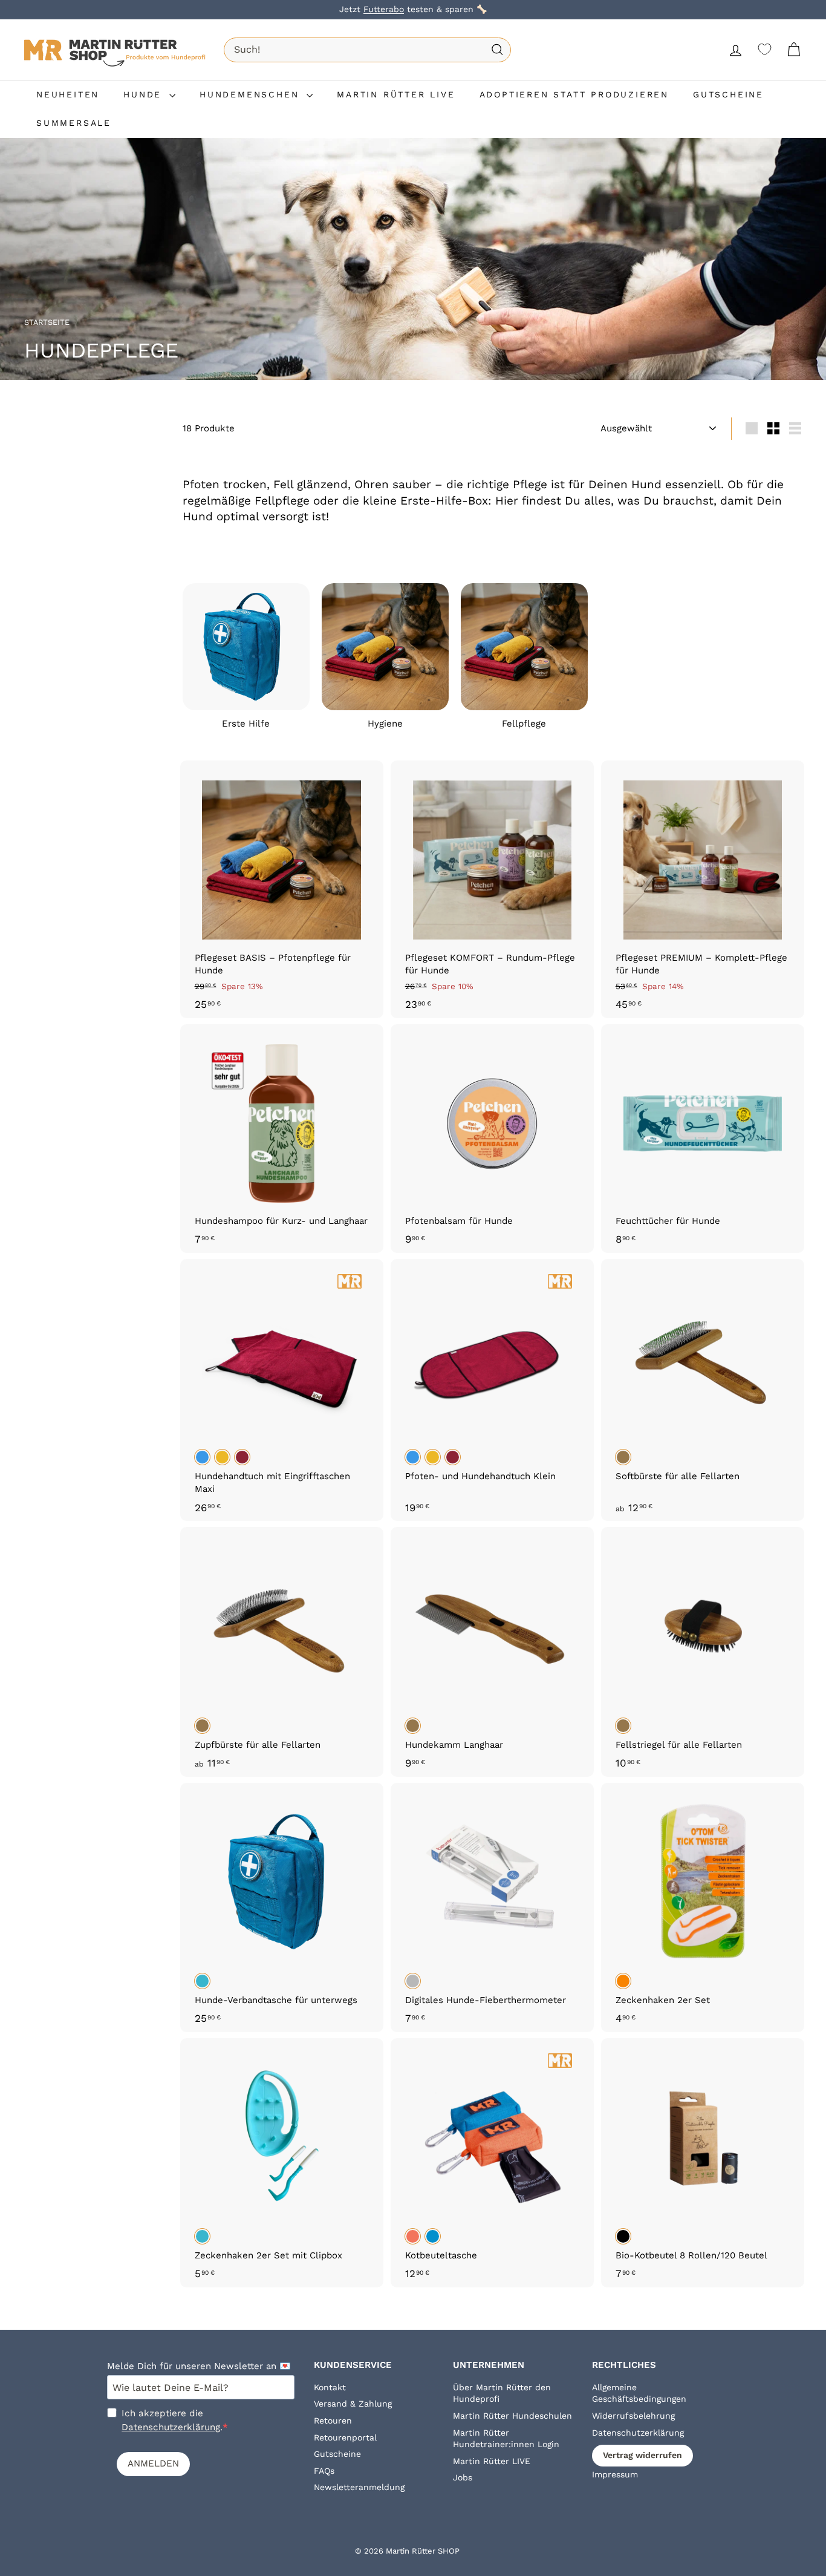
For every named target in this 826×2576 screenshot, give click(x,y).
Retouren (333, 2421)
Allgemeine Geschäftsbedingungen (639, 2393)
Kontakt (330, 2387)
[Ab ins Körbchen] (376, 806)
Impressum (615, 2474)
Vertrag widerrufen (642, 2455)
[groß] (752, 428)
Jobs (463, 2477)
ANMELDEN (153, 2463)
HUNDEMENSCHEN (252, 94)
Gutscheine (337, 2454)
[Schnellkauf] (376, 781)
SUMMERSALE (74, 123)
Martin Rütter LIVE (492, 2461)
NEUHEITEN (68, 94)
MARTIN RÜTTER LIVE (396, 94)
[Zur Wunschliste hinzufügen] (376, 832)
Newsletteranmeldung (359, 2487)
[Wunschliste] (765, 49)
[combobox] (367, 50)
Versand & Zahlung (353, 2404)
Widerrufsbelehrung (633, 2416)
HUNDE (145, 94)
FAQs (324, 2471)
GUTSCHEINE (728, 94)
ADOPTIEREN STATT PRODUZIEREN (574, 94)
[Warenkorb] (794, 50)
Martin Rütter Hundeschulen (512, 2416)
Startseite (48, 322)
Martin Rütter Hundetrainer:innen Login (506, 2439)
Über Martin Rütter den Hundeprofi (502, 2393)
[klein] (773, 428)
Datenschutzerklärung (171, 2427)
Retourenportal (345, 2437)
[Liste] (795, 428)
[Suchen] (497, 50)
